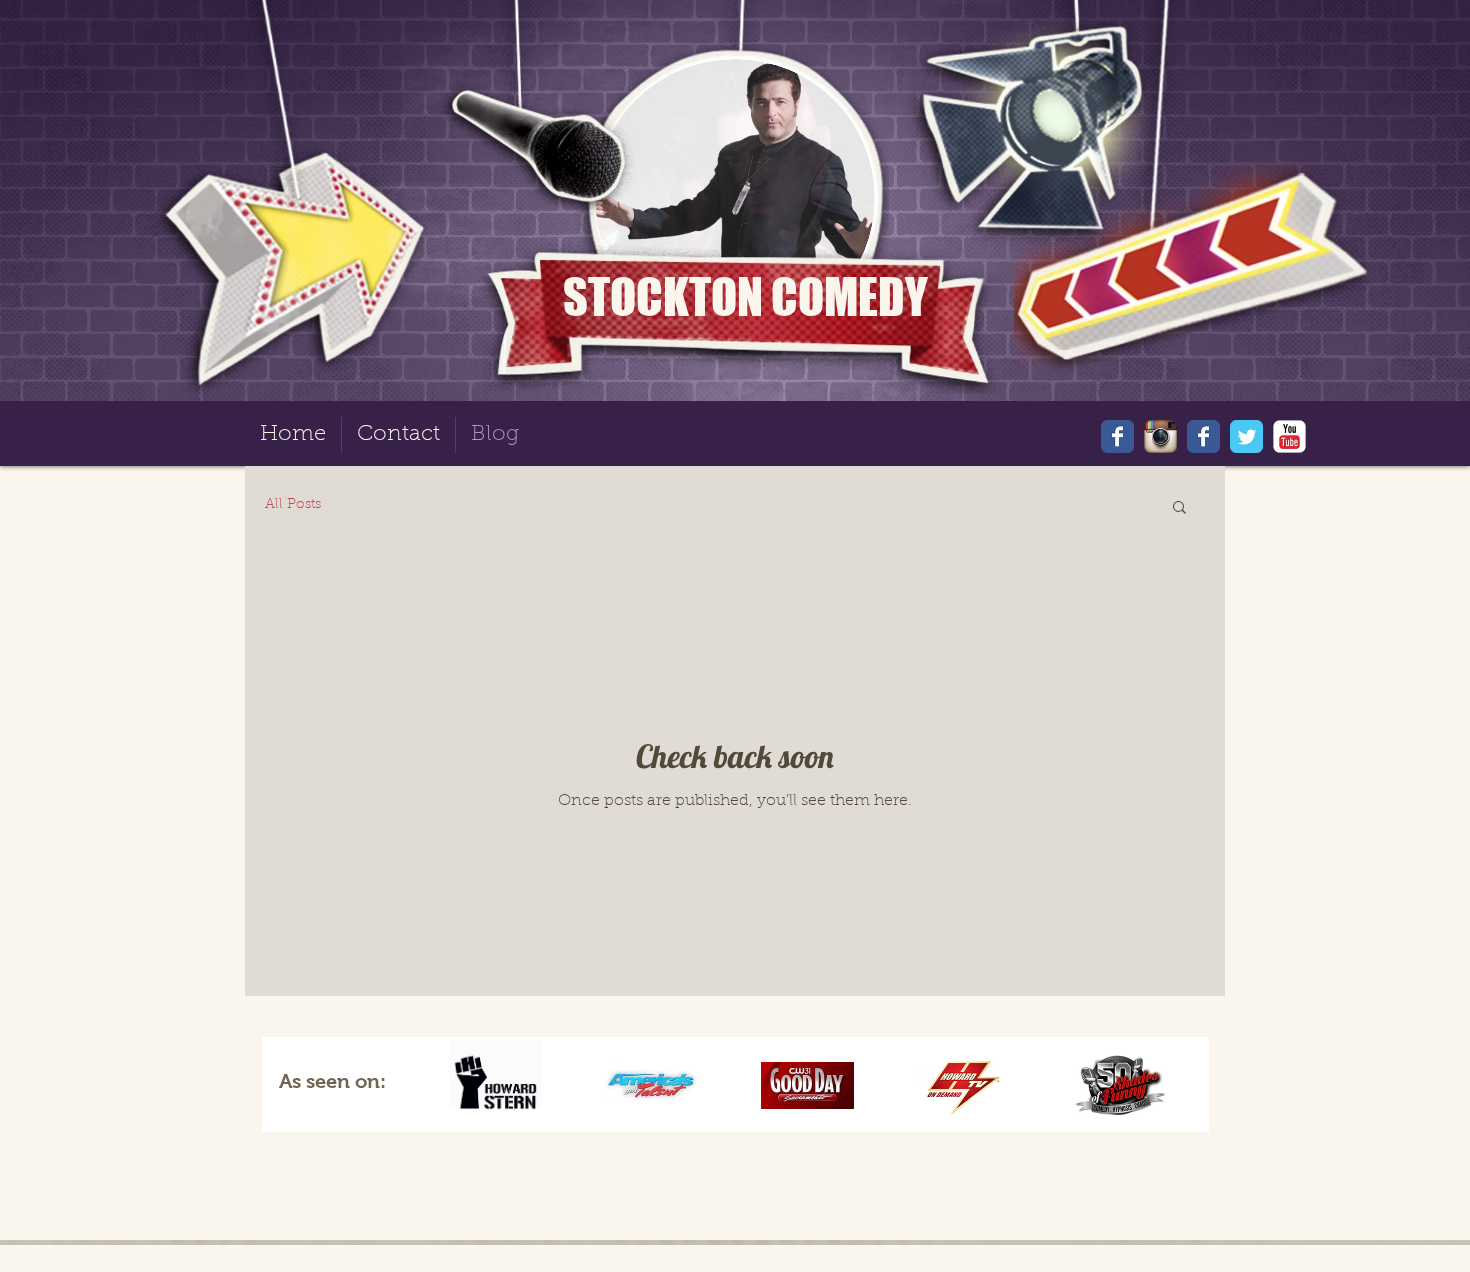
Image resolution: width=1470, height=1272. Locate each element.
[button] (1179, 508)
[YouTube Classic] (1289, 436)
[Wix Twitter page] (1246, 436)
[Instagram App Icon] (1160, 436)
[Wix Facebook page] (1117, 436)
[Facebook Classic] (1203, 436)
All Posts (293, 505)
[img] (495, 1085)
